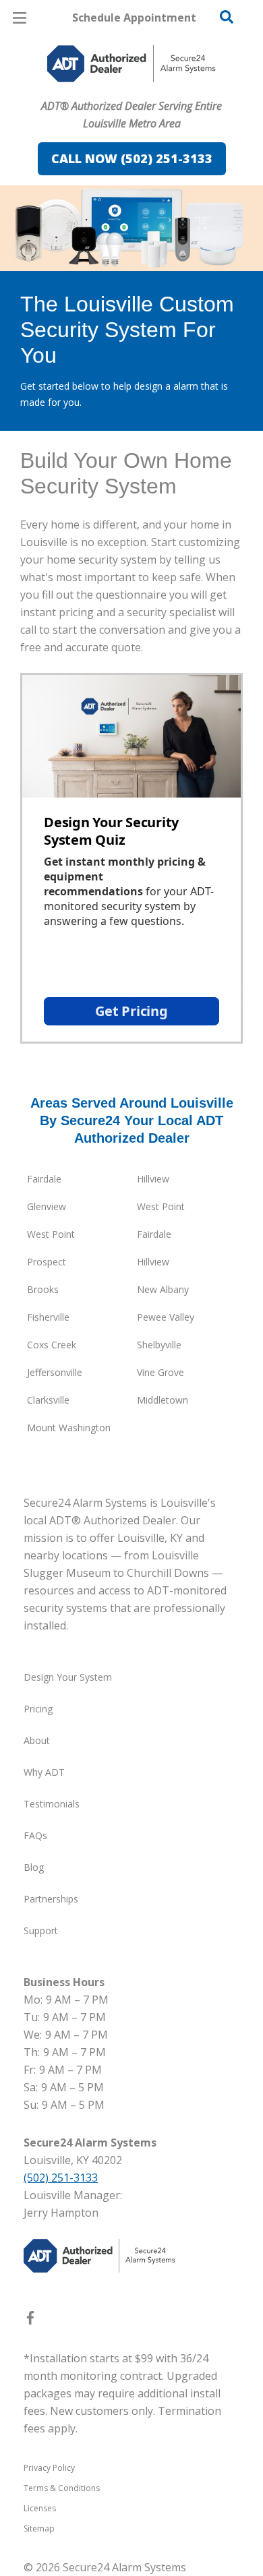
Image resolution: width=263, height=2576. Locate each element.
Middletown (163, 1400)
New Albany (163, 1289)
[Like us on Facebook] (30, 2320)
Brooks (43, 1289)
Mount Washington (69, 1428)
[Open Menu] (20, 18)
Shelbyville (159, 1345)
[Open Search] (227, 17)
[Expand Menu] (143, 94)
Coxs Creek (52, 1345)
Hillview (153, 1179)
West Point (161, 1206)
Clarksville (48, 1400)
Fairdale (44, 1179)
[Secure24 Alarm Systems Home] (131, 64)
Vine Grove (160, 1372)
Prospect (47, 1262)
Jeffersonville (55, 1372)
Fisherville (48, 1317)
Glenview (47, 1206)
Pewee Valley (166, 1317)
